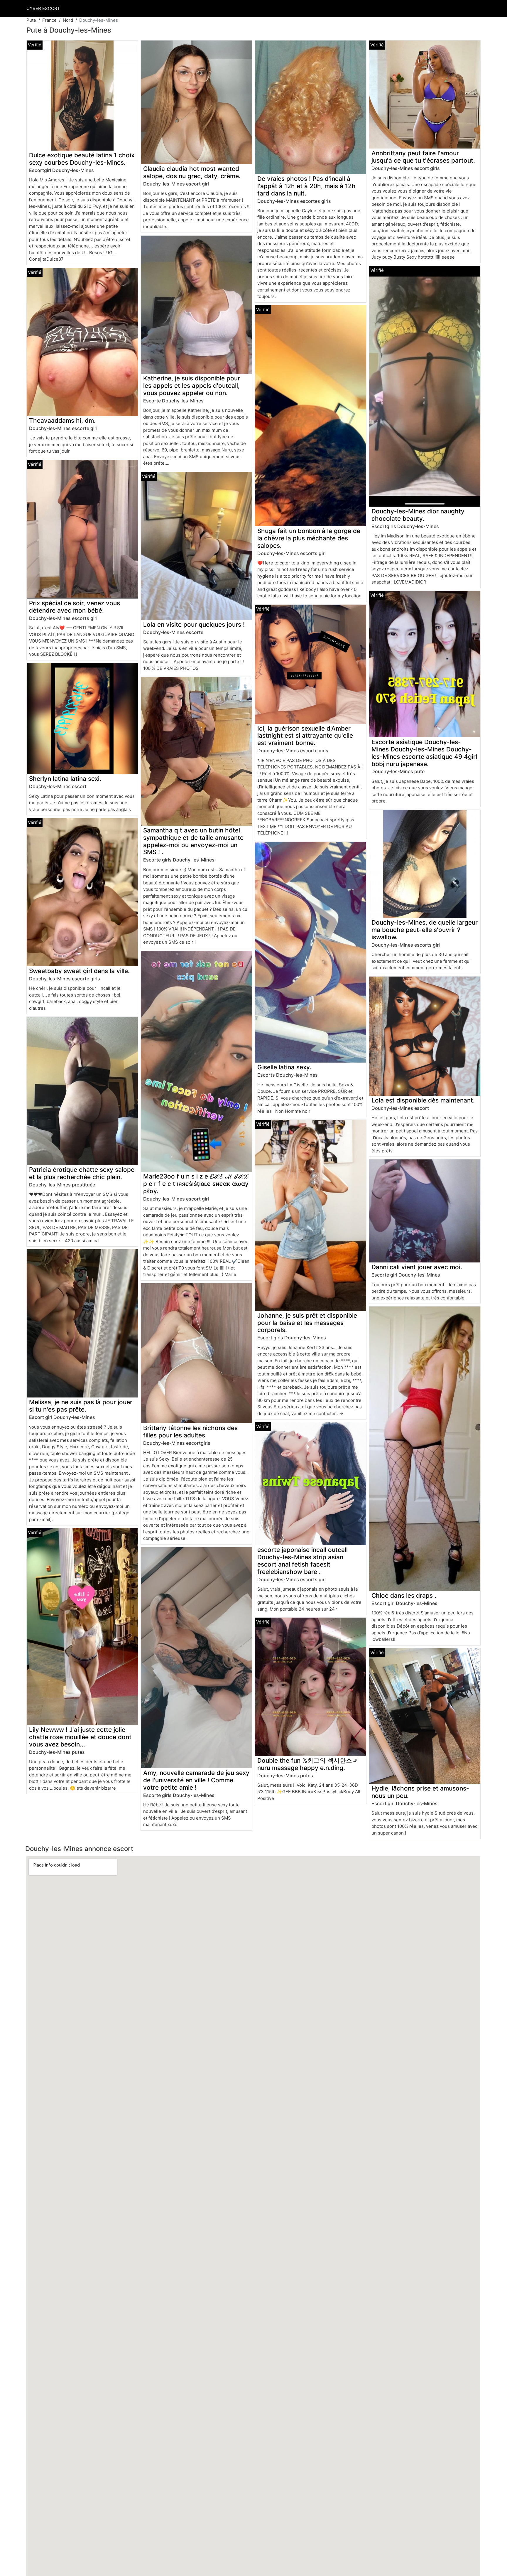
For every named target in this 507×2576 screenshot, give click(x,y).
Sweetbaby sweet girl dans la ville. (79, 971)
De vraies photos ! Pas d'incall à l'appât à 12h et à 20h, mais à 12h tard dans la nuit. (306, 186)
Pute (31, 20)
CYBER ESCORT (43, 8)
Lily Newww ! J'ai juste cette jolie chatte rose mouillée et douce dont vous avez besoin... (80, 1737)
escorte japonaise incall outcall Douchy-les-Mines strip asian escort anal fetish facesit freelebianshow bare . (302, 1561)
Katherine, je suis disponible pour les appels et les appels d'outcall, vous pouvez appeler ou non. (192, 386)
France (49, 20)
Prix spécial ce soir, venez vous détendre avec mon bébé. (75, 607)
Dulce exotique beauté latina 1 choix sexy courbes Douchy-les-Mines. (82, 159)
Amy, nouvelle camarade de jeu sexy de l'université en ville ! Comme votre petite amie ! (196, 1780)
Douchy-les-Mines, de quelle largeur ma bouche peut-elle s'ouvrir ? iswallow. (425, 930)
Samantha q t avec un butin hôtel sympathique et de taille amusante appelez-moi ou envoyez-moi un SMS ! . (193, 841)
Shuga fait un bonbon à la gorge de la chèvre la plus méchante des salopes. (309, 538)
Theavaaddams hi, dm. (62, 420)
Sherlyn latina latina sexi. (65, 779)
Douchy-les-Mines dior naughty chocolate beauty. (418, 515)
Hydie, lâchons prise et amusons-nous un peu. (420, 1792)
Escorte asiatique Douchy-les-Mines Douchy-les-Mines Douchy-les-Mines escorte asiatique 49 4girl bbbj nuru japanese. (424, 753)
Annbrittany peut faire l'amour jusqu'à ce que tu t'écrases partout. (423, 157)
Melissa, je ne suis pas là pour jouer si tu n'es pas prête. (81, 1406)
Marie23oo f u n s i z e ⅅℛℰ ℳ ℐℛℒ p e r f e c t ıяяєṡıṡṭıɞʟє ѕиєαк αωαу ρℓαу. (196, 1184)
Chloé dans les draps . (404, 1595)
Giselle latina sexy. (284, 1067)
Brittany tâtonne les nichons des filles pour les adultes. (190, 1432)
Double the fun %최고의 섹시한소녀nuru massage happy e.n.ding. (308, 1764)
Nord (68, 20)
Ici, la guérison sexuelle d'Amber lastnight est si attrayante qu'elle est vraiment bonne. (305, 736)
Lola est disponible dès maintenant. (423, 1100)
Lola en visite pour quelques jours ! (194, 624)
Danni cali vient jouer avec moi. (417, 1267)
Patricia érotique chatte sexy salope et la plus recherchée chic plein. (82, 1173)
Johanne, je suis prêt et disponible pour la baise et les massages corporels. (307, 1323)
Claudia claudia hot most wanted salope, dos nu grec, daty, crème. (192, 172)
